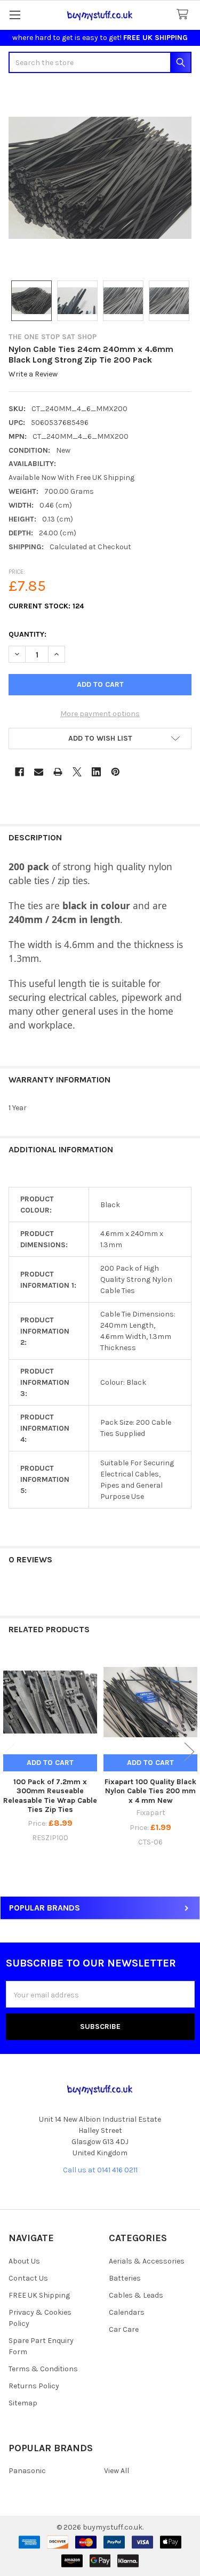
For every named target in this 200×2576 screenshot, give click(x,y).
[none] (100, 178)
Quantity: (27, 634)
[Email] (39, 772)
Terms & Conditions (43, 2369)
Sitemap (23, 2403)
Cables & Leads (136, 2295)
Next (189, 1751)
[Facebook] (19, 772)
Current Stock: (46, 606)
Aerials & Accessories (147, 2261)
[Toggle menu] (15, 15)
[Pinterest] (115, 772)
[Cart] (185, 15)
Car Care (124, 2329)
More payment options (100, 714)
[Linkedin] (96, 772)
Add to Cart (50, 1763)
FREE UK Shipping (39, 2295)
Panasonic (27, 2471)
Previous (11, 1751)
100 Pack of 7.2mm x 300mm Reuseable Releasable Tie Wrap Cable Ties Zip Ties (50, 1796)
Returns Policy (34, 2386)
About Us (24, 2261)
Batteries (125, 2278)
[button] (100, 739)
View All (117, 2471)
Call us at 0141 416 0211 (100, 2170)
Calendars (127, 2312)
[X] (77, 772)
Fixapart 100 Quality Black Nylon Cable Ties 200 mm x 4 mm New (150, 1791)
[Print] (58, 772)
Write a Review (33, 375)
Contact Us (28, 2278)
